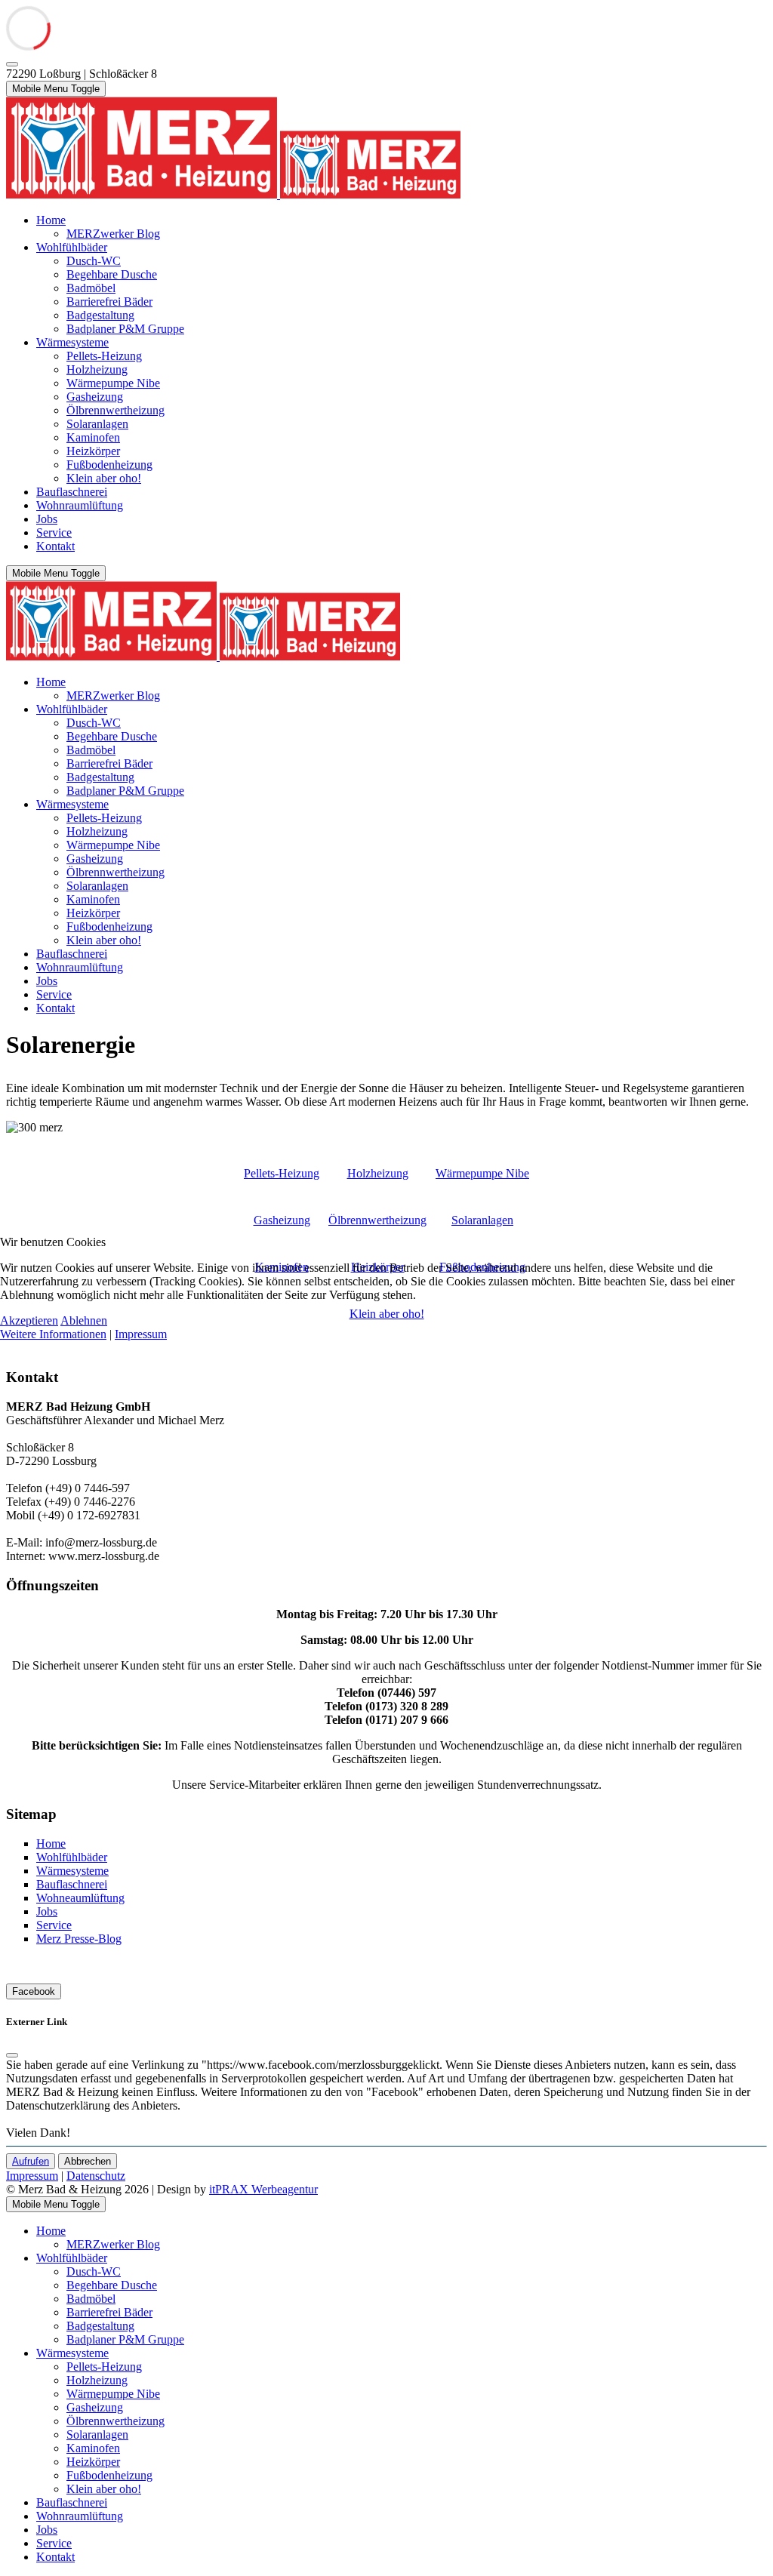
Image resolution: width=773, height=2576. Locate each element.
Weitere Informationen (53, 1334)
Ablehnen (84, 1320)
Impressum (141, 1334)
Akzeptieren (29, 1320)
